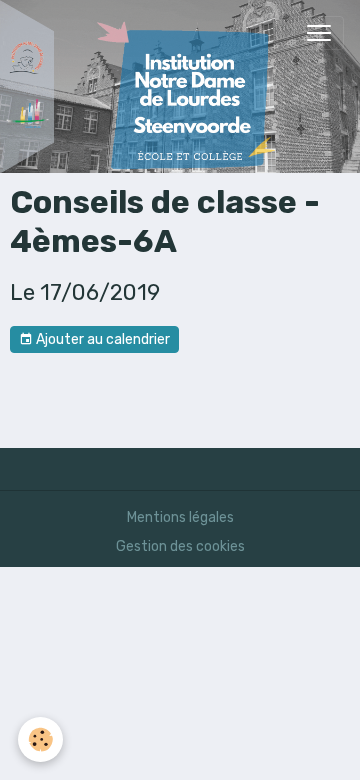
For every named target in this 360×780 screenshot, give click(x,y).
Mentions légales (180, 517)
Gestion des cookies (180, 546)
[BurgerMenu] (319, 33)
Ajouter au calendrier (101, 339)
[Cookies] (40, 739)
